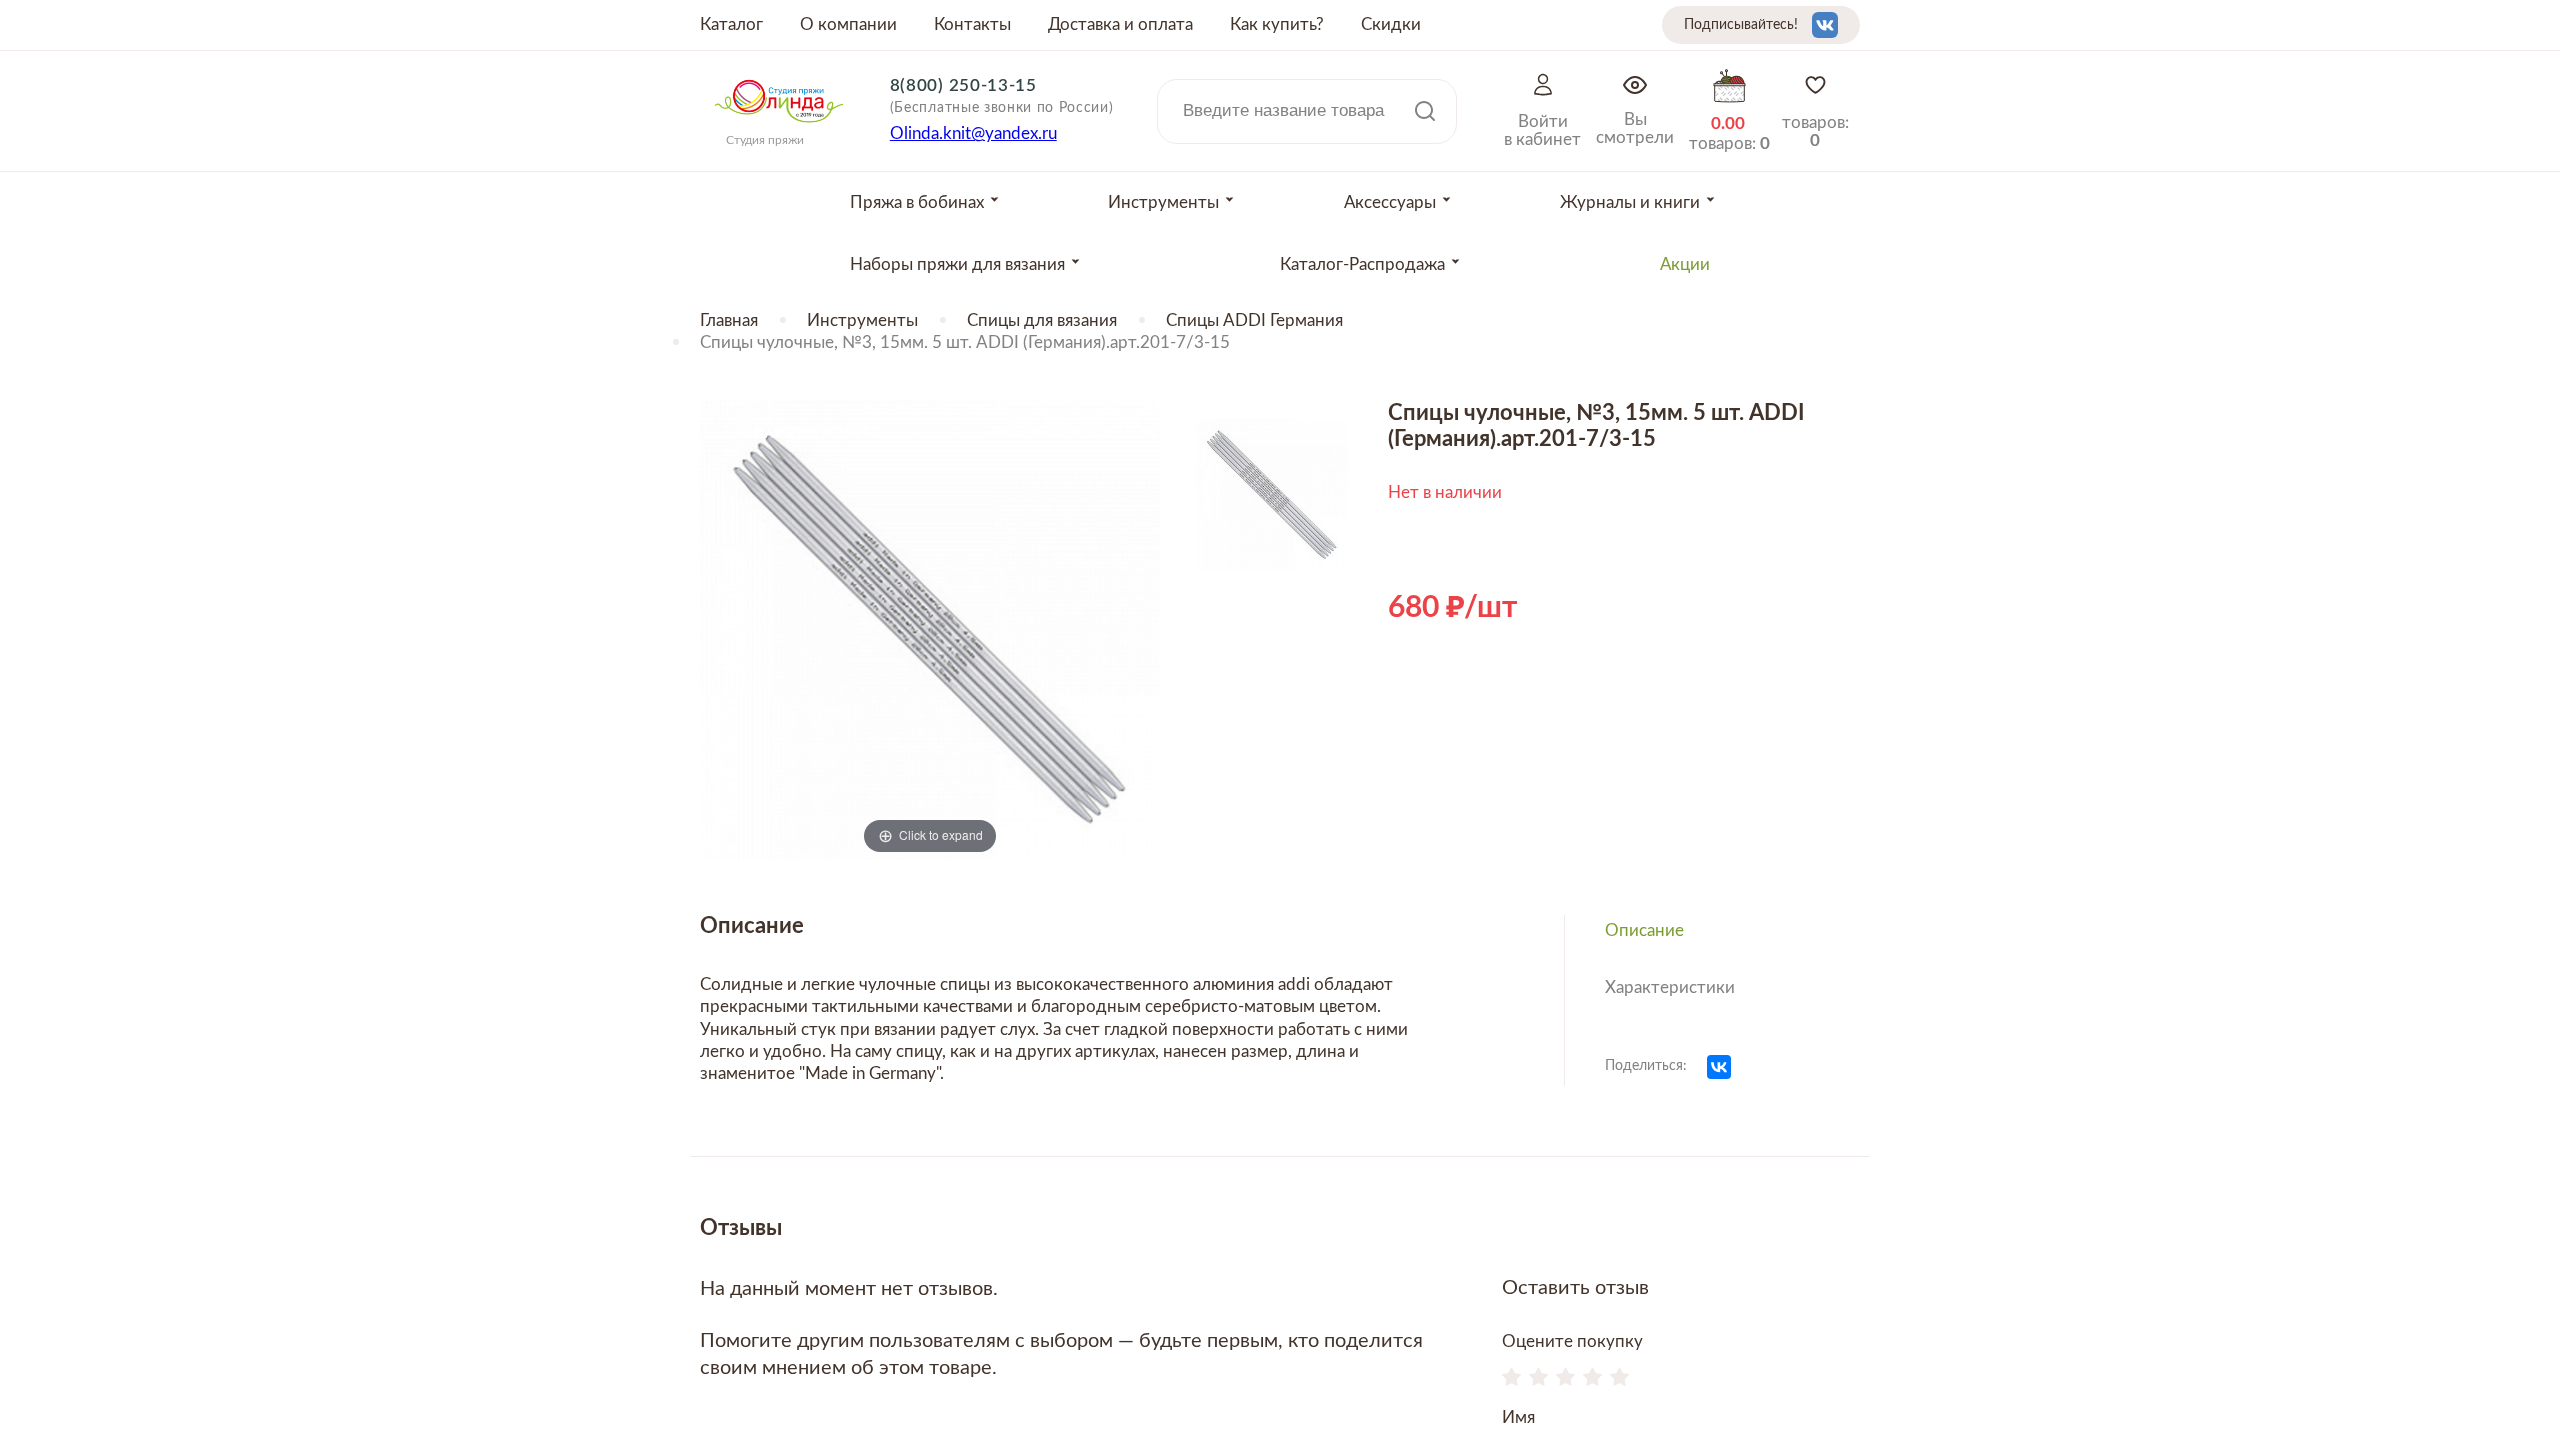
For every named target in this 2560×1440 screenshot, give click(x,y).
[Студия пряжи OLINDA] (779, 129)
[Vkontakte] (1825, 25)
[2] (1538, 1379)
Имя (1518, 1417)
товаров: (1815, 131)
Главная (729, 320)
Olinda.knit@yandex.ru (973, 133)
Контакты (972, 24)
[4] (1592, 1379)
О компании (848, 24)
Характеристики (1670, 987)
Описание (1644, 930)
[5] (1619, 1379)
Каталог (731, 24)
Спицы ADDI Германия (1254, 320)
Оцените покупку (1572, 1341)
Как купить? (1277, 24)
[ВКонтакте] (1719, 1067)
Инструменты (862, 320)
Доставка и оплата (1120, 24)
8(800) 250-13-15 (963, 85)
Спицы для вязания (1042, 320)
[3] (1565, 1379)
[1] (1511, 1379)
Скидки (1391, 24)
